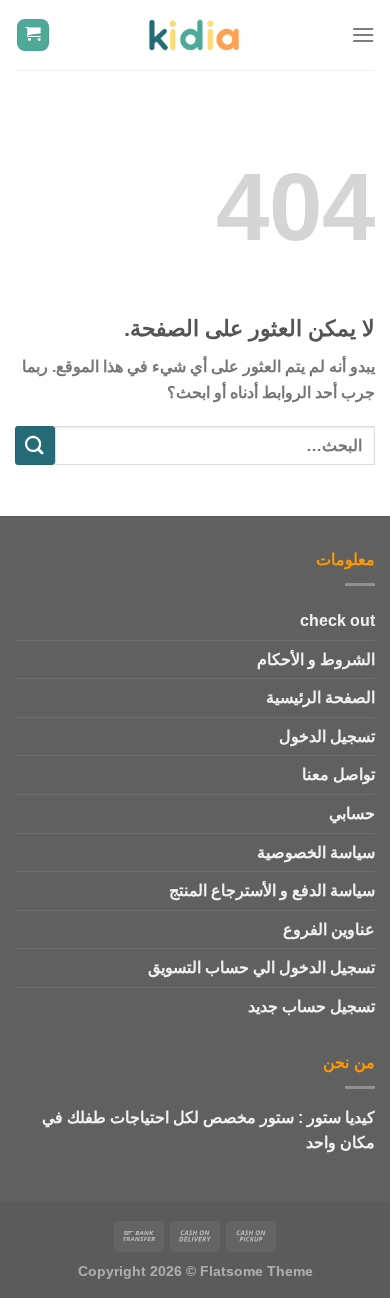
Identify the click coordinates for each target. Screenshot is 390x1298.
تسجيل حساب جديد (311, 1006)
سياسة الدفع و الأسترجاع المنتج (272, 890)
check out (337, 620)
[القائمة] (363, 34)
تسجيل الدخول (327, 736)
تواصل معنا (338, 774)
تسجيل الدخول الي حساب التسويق (261, 967)
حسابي (352, 813)
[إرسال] (35, 445)
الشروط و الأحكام (316, 659)
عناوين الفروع (329, 929)
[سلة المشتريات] (33, 35)
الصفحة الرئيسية (320, 697)
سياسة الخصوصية (316, 852)
